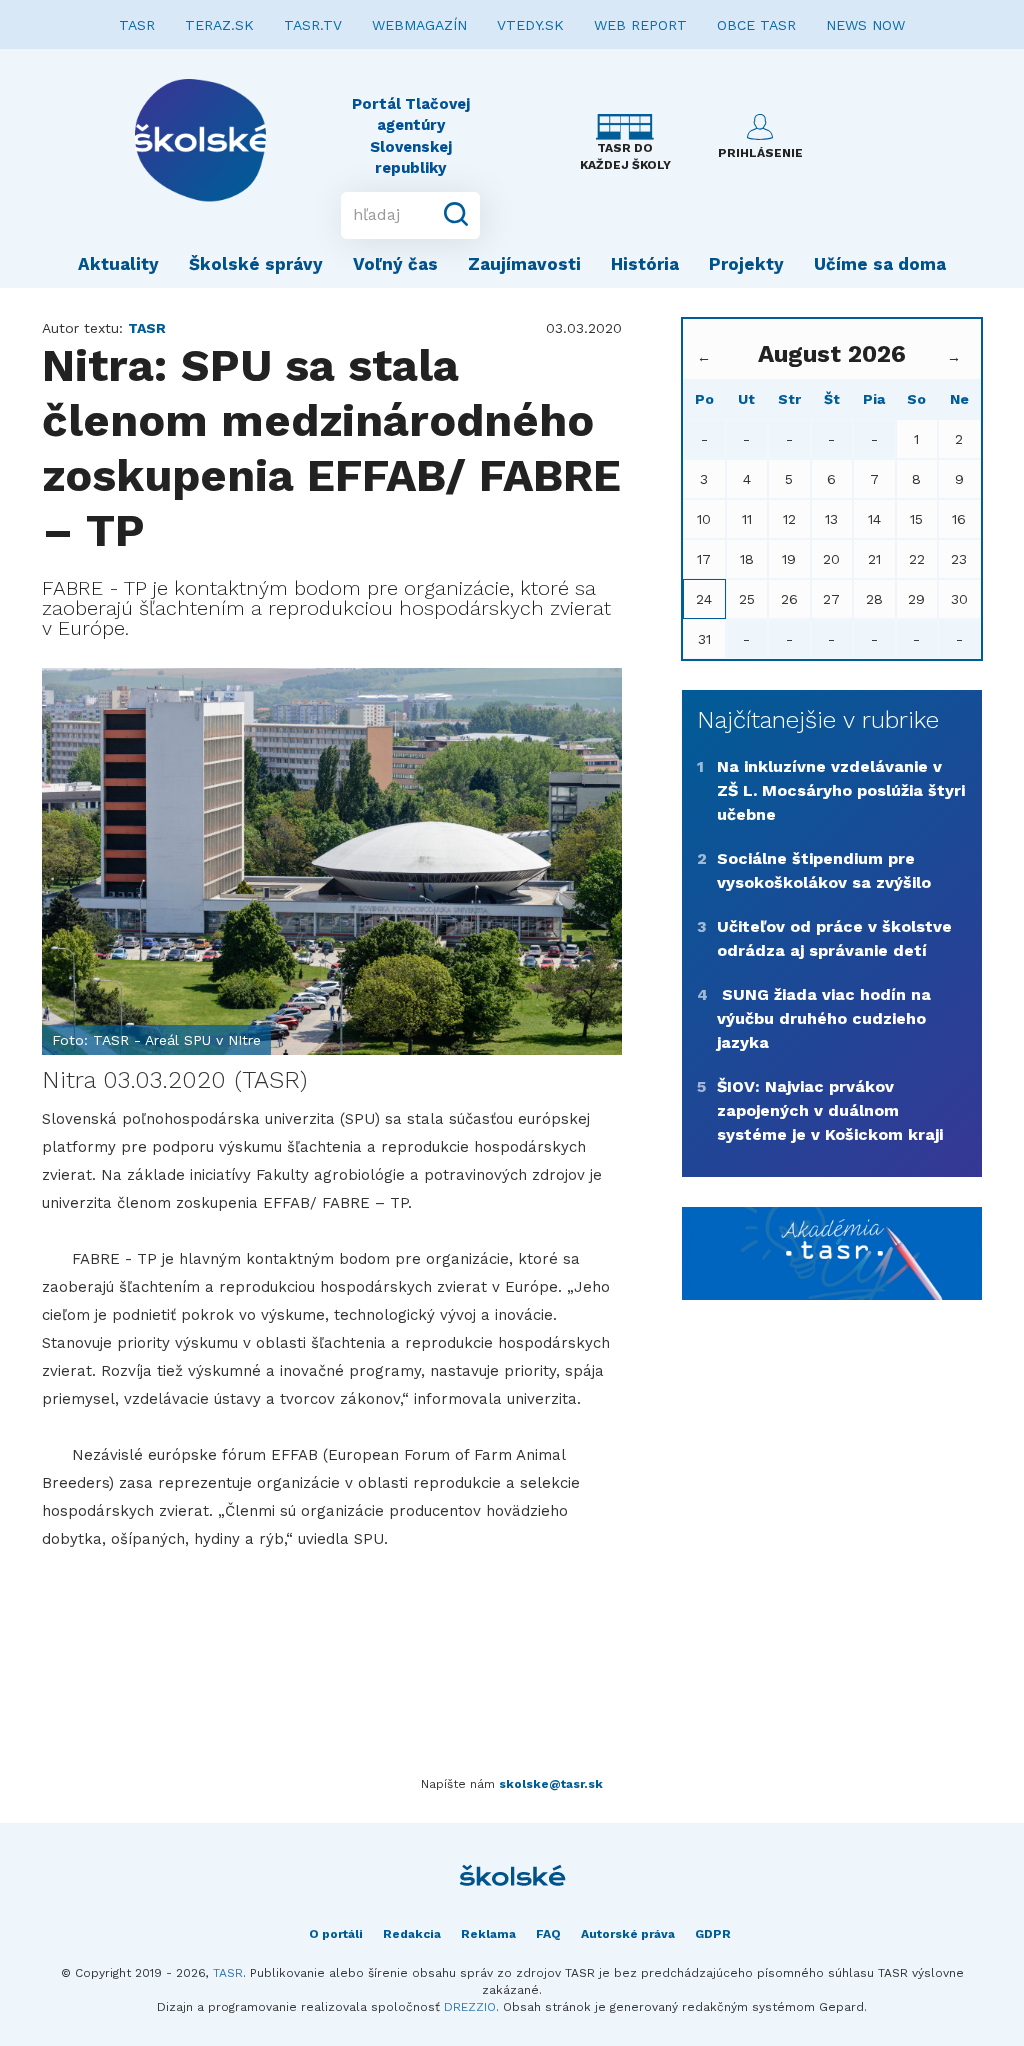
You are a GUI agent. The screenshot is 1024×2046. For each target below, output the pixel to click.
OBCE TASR (756, 25)
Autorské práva (628, 1934)
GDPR (713, 1934)
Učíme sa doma (880, 264)
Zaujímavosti (524, 264)
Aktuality (118, 264)
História (645, 264)
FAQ (548, 1934)
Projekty (746, 264)
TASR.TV (313, 25)
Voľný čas (395, 264)
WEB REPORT (640, 25)
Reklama (488, 1934)
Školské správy (256, 264)
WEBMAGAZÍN (419, 25)
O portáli (336, 1934)
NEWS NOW (865, 25)
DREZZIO (470, 2007)
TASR (137, 25)
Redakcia (412, 1934)
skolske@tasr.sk (551, 1784)
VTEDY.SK (530, 25)
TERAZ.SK (219, 25)
